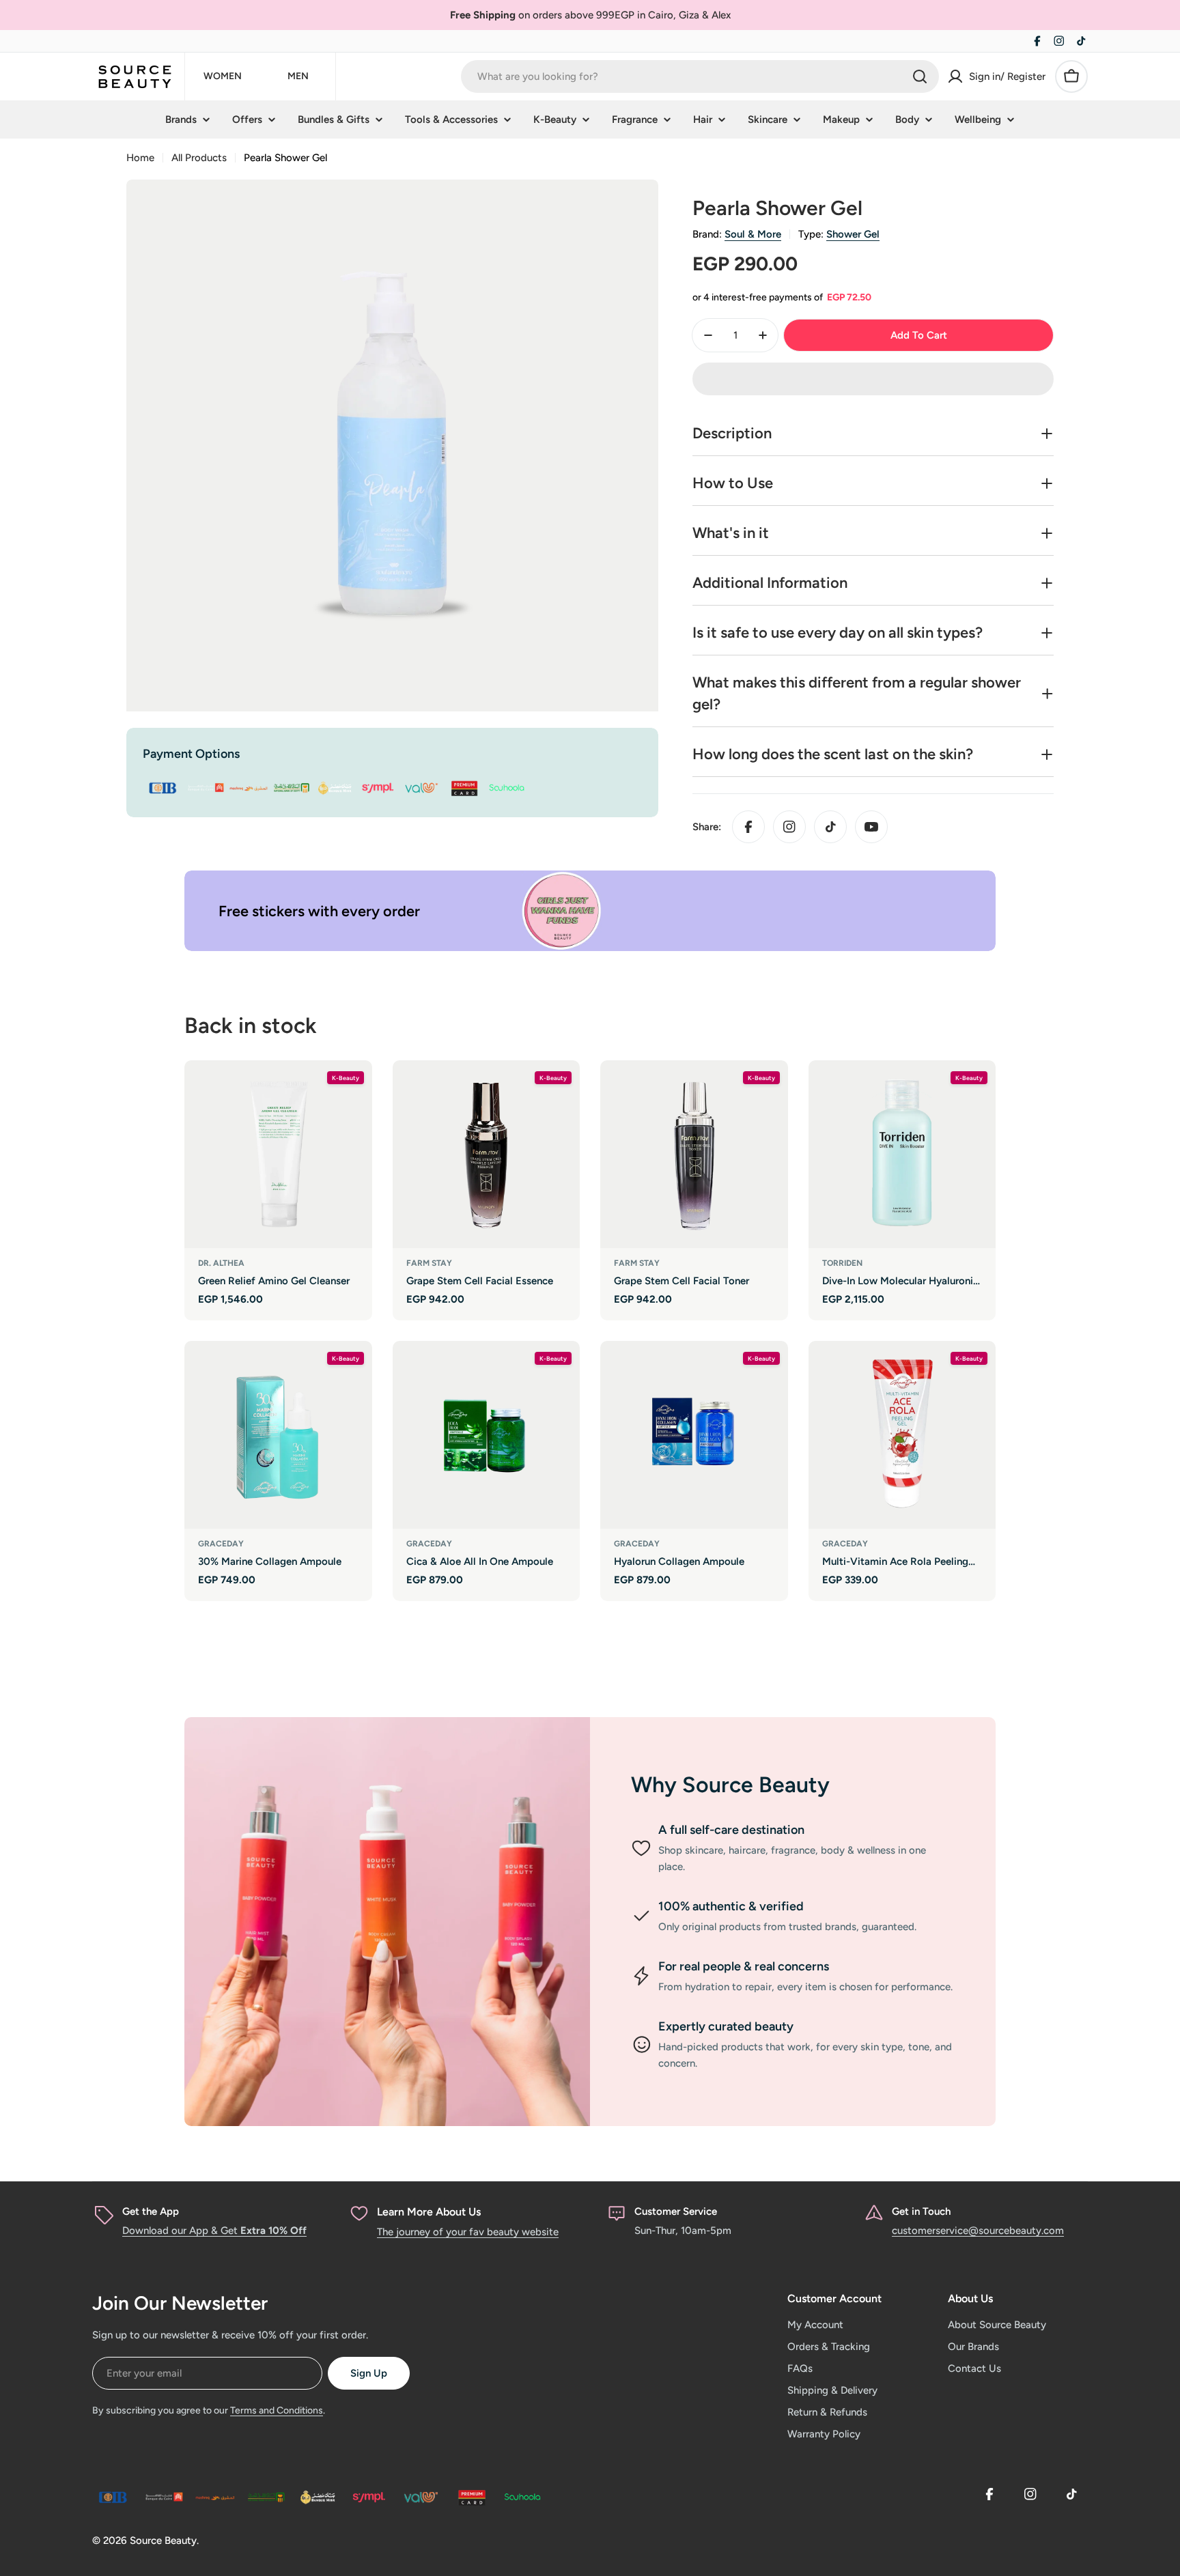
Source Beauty (163, 2540)
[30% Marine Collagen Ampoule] (278, 1435)
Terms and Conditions (277, 2410)
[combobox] (700, 76)
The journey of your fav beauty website (468, 2232)
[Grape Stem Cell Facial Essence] (487, 1154)
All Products (199, 158)
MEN (298, 76)
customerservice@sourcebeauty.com (978, 2231)
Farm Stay (429, 1263)
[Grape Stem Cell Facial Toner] (694, 1154)
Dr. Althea (221, 1263)
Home (140, 158)
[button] (873, 379)
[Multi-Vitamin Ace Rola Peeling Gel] (902, 1435)
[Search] (920, 76)
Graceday (221, 1544)
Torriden (842, 1263)
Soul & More (753, 234)
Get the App (151, 2211)
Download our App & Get (214, 2231)
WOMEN (223, 76)
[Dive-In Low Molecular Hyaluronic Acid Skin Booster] (902, 1154)
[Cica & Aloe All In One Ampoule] (487, 1435)
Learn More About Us (429, 2212)
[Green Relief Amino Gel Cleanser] (278, 1154)
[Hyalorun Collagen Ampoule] (694, 1435)
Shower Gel (853, 234)
